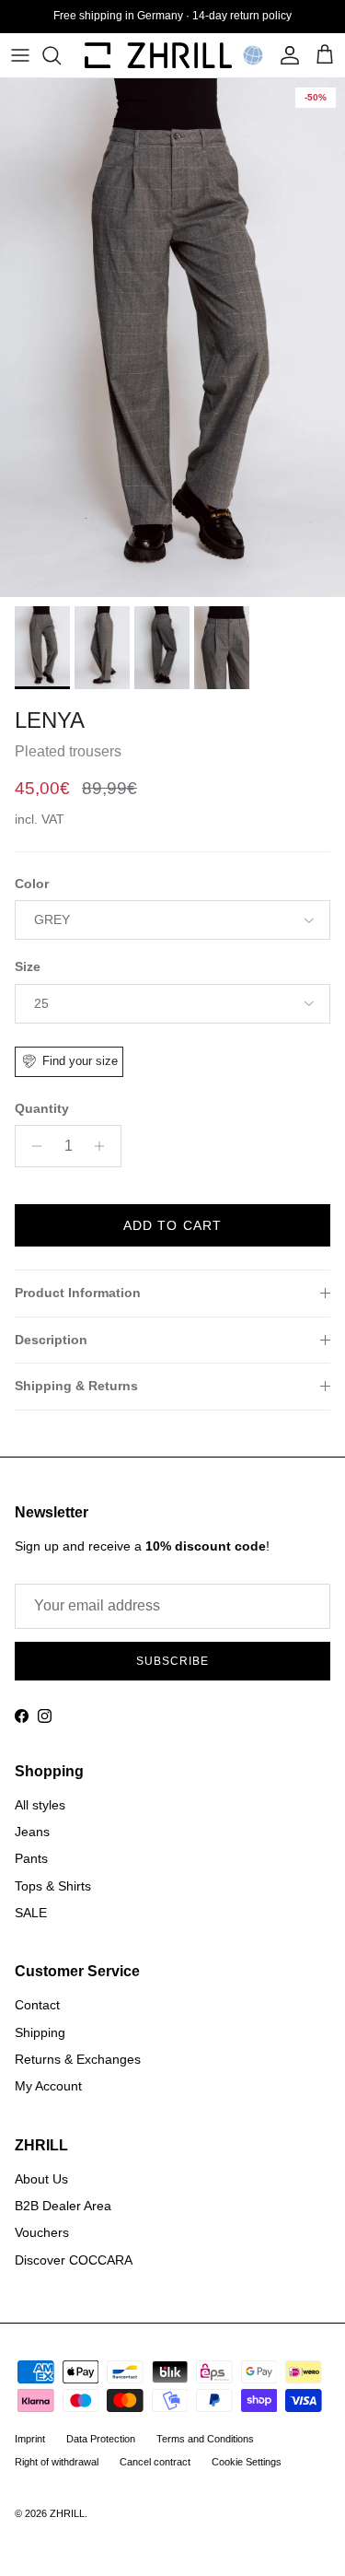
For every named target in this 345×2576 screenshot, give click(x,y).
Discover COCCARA (74, 2260)
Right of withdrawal (57, 2462)
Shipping (40, 2032)
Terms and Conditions (205, 2439)
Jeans (32, 1832)
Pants (31, 1858)
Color (32, 884)
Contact (37, 2005)
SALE (31, 1913)
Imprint (30, 2439)
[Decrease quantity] (32, 1146)
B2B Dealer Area (63, 2206)
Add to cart (172, 1225)
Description (51, 1340)
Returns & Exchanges (78, 2059)
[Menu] (20, 55)
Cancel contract (155, 2462)
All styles (40, 1805)
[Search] (61, 55)
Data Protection (101, 2439)
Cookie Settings (247, 2462)
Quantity (42, 1108)
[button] (253, 55)
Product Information (78, 1293)
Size (28, 966)
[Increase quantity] (104, 1146)
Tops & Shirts (53, 1886)
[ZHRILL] (158, 55)
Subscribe (172, 1661)
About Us (41, 2179)
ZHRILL (67, 2513)
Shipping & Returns (76, 1386)
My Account (48, 2086)
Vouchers (42, 2232)
